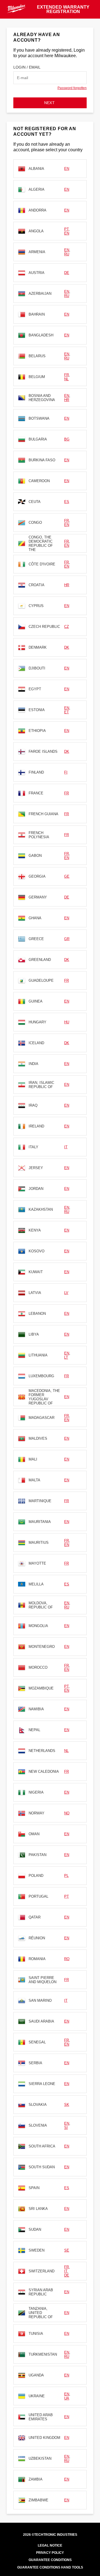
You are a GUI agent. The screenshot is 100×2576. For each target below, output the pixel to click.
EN (67, 169)
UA (67, 2398)
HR (67, 400)
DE (67, 273)
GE (67, 876)
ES (67, 502)
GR (67, 939)
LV (66, 1293)
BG (67, 439)
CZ (67, 627)
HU (67, 1022)
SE (67, 2250)
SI (66, 2128)
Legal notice (50, 2545)
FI (66, 772)
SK (67, 2105)
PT (66, 229)
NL (66, 379)
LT (66, 1357)
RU (67, 254)
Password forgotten (72, 88)
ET (67, 712)
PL (66, 1876)
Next (50, 103)
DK (67, 647)
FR (67, 375)
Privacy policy (50, 2553)
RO (67, 1959)
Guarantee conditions (50, 2560)
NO (67, 1813)
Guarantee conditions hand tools (50, 2567)
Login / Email (27, 67)
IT (66, 1147)
